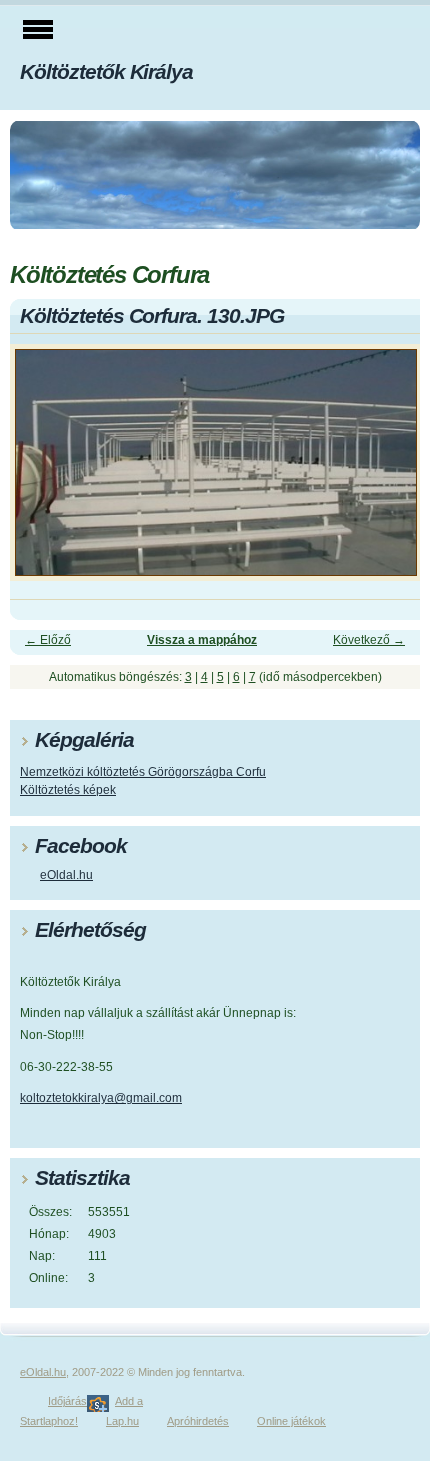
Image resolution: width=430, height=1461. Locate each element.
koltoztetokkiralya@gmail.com (101, 1098)
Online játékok (291, 1421)
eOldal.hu (66, 875)
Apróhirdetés (198, 1421)
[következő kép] (387, 471)
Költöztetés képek (68, 790)
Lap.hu (122, 1421)
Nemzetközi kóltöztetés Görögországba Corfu (143, 772)
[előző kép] (42, 471)
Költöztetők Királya (106, 71)
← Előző (48, 640)
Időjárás (67, 1401)
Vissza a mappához (202, 640)
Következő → (369, 640)
